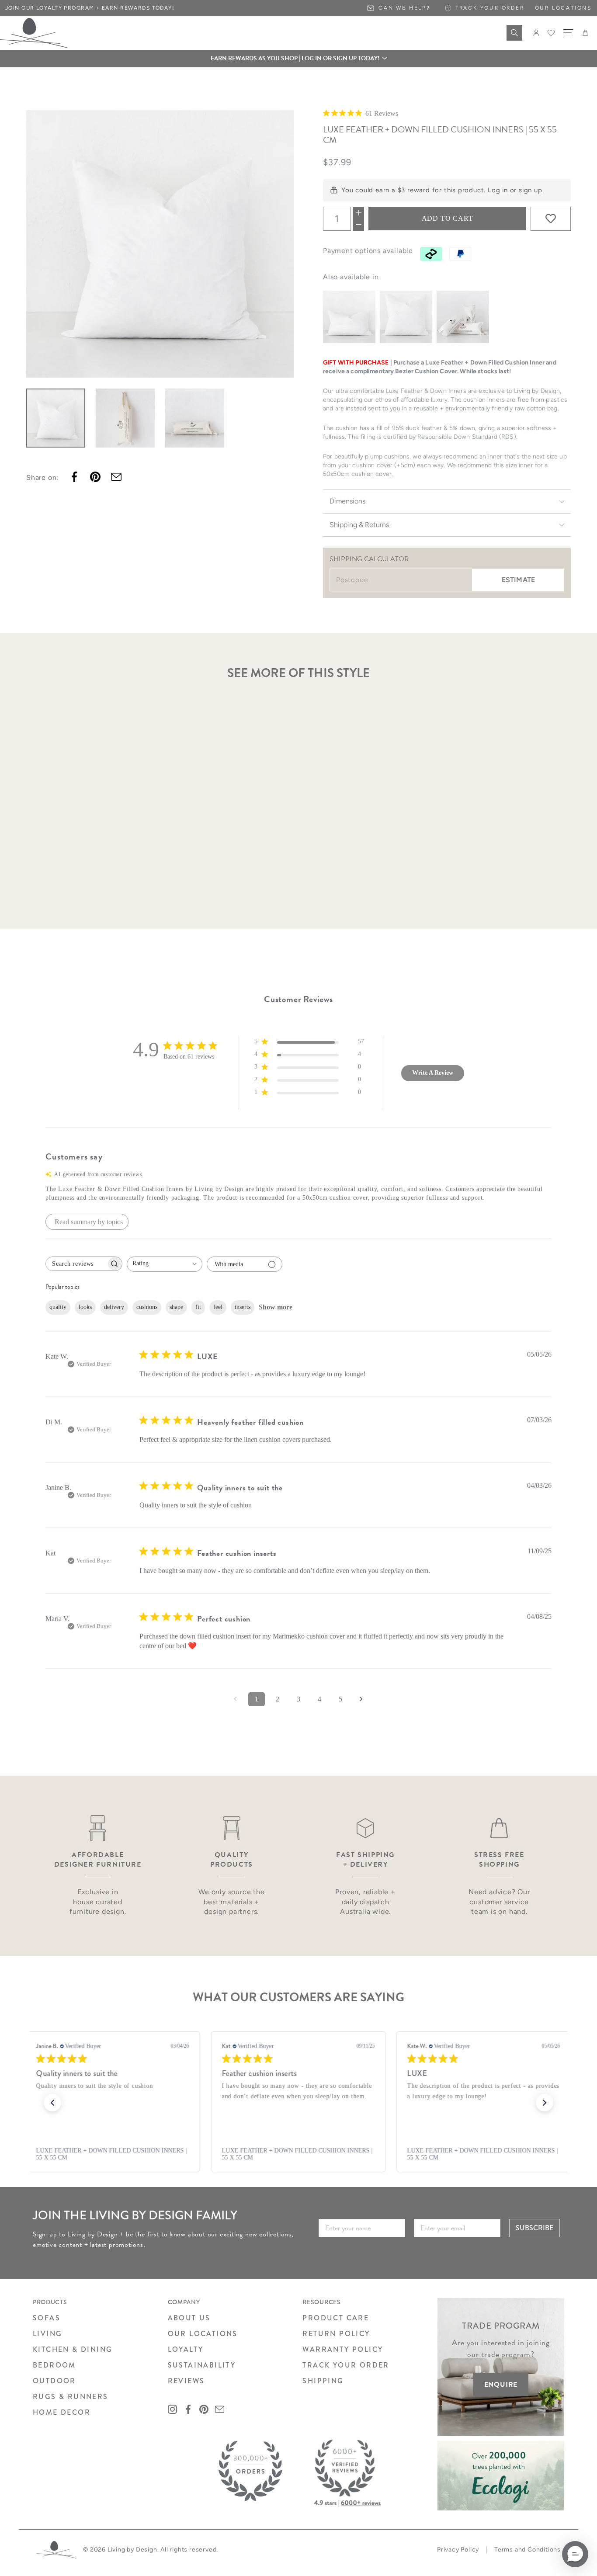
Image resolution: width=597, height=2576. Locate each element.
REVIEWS (186, 2381)
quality (58, 1307)
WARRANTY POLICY (343, 2349)
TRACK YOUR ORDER (346, 2365)
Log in (498, 190)
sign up (531, 190)
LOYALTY (186, 2349)
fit (198, 1307)
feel (218, 1307)
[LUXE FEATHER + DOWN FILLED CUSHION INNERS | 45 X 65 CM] (349, 317)
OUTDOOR (54, 2381)
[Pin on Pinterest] (95, 477)
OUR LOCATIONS (203, 2334)
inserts (243, 1307)
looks (85, 1307)
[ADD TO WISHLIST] (551, 219)
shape (176, 1307)
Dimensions (347, 501)
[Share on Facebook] (74, 477)
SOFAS (47, 2318)
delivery (114, 1307)
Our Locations (563, 8)
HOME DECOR (62, 2412)
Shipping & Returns (359, 525)
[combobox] (165, 1264)
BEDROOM (54, 2365)
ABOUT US (189, 2318)
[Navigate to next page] (361, 1699)
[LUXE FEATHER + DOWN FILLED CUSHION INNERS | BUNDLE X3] (463, 317)
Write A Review (433, 1073)
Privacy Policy (458, 2550)
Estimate (518, 580)
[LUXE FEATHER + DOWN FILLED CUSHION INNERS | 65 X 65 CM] (406, 317)
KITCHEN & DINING (73, 2349)
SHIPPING (323, 2381)
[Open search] (514, 33)
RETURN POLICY (336, 2334)
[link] (113, 2154)
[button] (298, 59)
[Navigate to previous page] (236, 1699)
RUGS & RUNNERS (71, 2397)
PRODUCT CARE (336, 2318)
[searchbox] (76, 1264)
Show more (276, 1307)
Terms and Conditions (528, 2550)
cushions (147, 1307)
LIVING (47, 2334)
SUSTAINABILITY (202, 2365)
